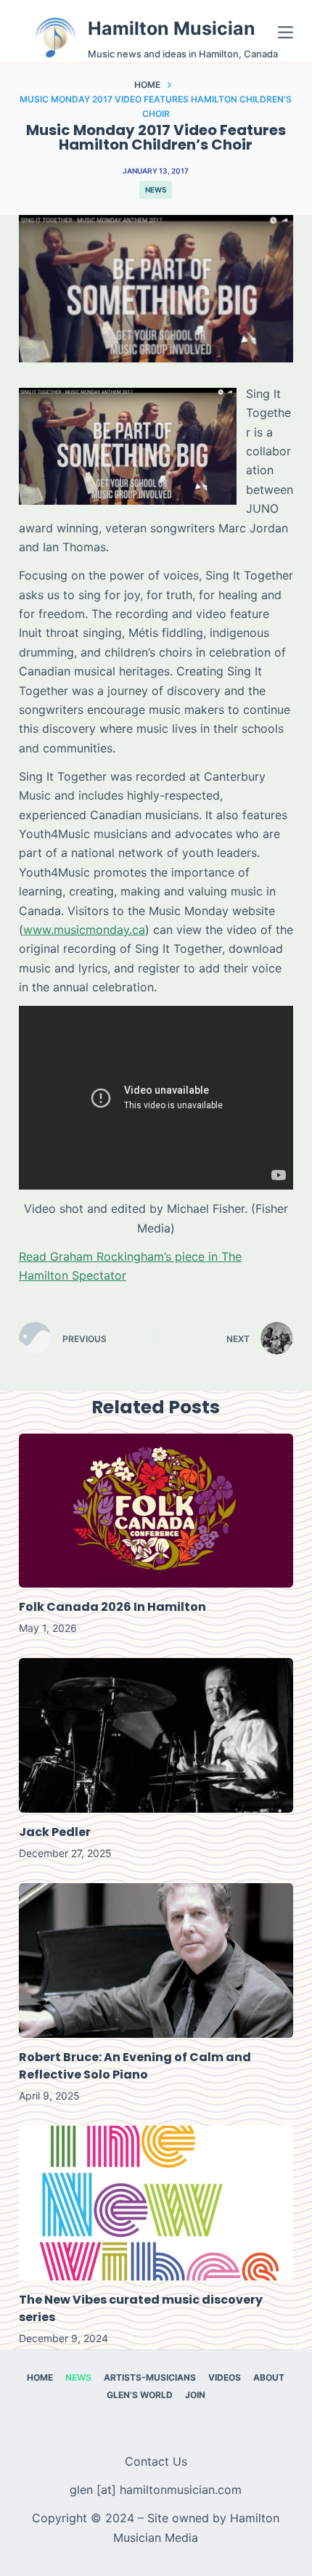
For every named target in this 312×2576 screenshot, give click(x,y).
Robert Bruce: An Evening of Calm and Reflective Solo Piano (135, 2066)
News (156, 190)
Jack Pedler (55, 1832)
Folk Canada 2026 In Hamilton (112, 1607)
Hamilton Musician (172, 28)
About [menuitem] (269, 2377)
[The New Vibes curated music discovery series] (156, 2203)
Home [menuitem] (40, 2377)
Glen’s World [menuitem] (140, 2395)
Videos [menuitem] (225, 2377)
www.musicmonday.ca (84, 930)
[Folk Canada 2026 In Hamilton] (156, 1511)
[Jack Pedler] (156, 1735)
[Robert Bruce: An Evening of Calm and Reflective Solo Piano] (156, 1961)
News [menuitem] (78, 2377)
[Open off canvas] (286, 32)
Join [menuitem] (195, 2395)
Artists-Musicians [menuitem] (150, 2377)
